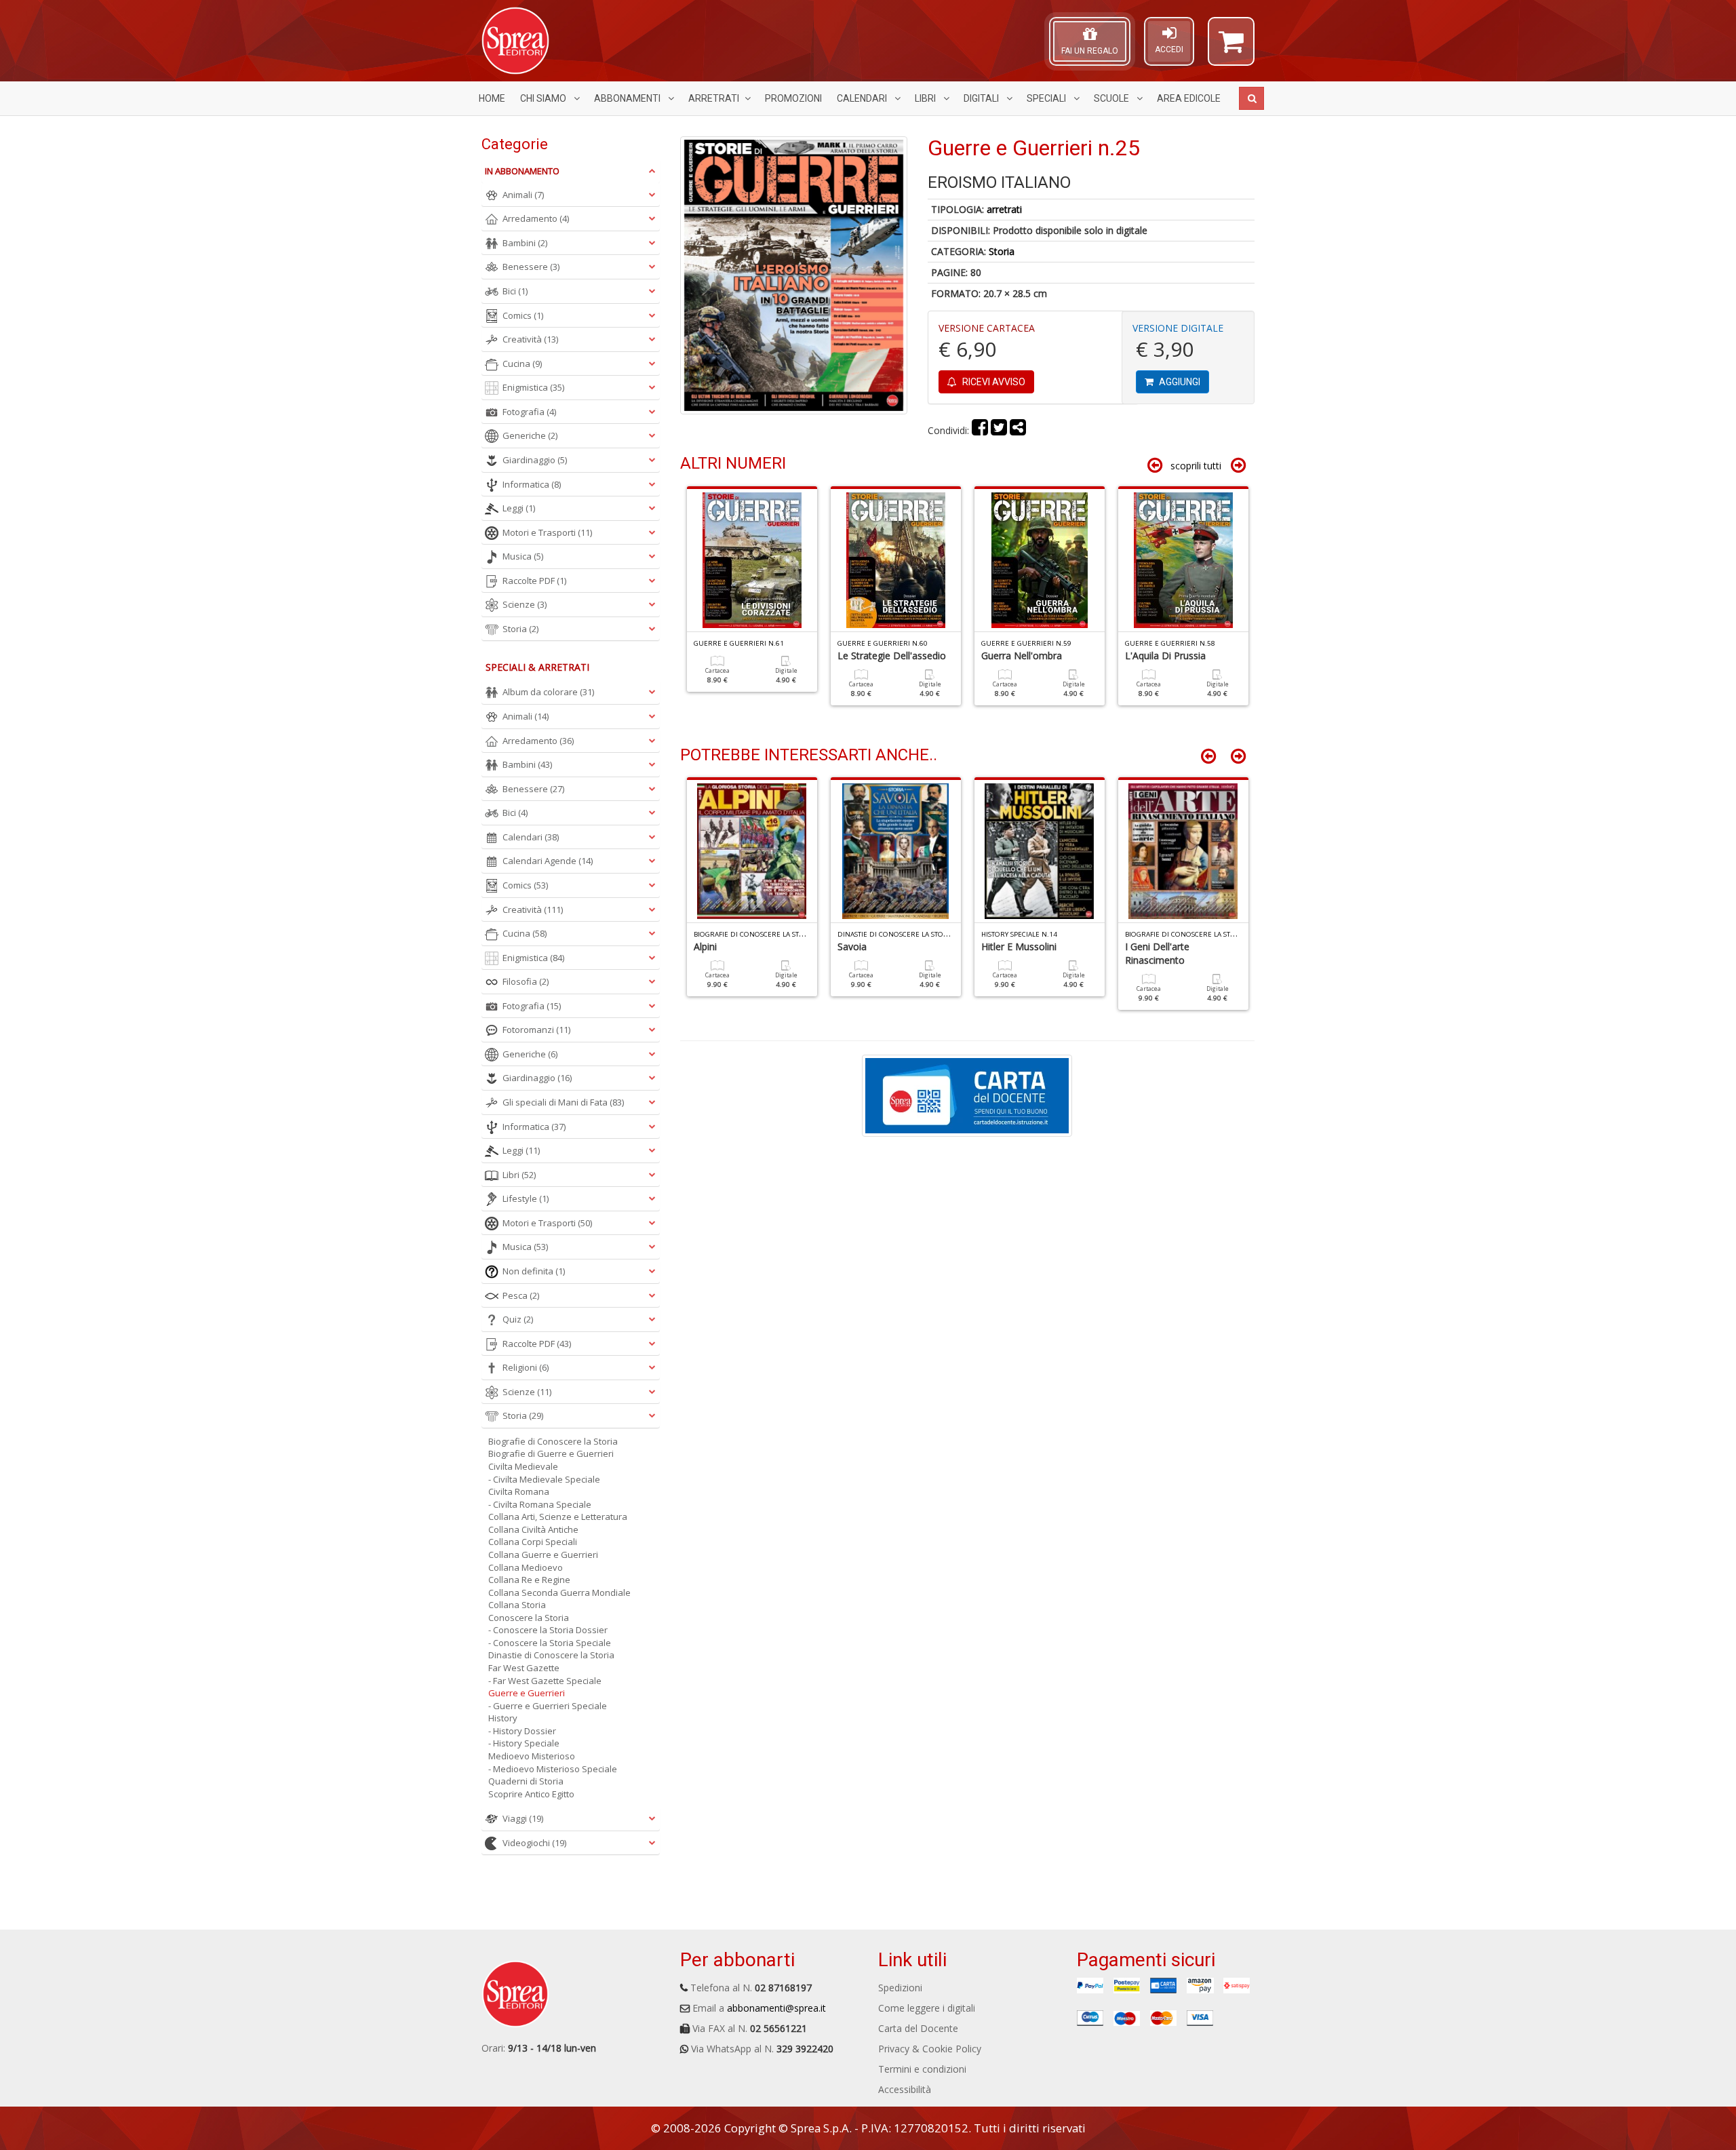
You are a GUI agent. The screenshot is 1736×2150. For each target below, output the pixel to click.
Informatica (532, 484)
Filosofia (526, 981)
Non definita (534, 1271)
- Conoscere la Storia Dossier (548, 1630)
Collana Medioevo (526, 1567)
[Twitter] (999, 430)
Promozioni (793, 98)
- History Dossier (522, 1731)
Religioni (526, 1367)
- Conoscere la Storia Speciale (550, 1643)
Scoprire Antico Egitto (531, 1794)
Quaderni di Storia (526, 1781)
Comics (523, 315)
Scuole (1112, 98)
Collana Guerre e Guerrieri (543, 1555)
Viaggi (523, 1818)
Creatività (530, 339)
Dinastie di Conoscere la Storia (551, 1655)
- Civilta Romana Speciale (540, 1504)
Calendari (863, 98)
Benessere (531, 267)
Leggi (519, 508)
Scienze (525, 604)
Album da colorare (548, 692)
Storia (1002, 251)
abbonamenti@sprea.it (776, 2008)
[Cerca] (1251, 98)
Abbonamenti (628, 98)
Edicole (1189, 98)
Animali (523, 195)
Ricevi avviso (993, 382)
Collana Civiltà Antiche (533, 1529)
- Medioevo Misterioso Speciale (553, 1769)
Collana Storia (517, 1605)
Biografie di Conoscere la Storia (553, 1441)
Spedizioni (900, 1988)
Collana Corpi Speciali (533, 1542)
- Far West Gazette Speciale (545, 1681)
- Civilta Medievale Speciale (544, 1479)
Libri (926, 98)
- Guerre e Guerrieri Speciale (548, 1706)
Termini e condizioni (922, 2069)
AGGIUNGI (1179, 382)
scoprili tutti (1196, 466)
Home (492, 98)
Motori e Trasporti (547, 532)
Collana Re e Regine (529, 1580)
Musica (523, 556)
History (503, 1718)
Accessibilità (905, 2089)
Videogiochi (534, 1843)
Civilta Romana (519, 1491)
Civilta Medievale (523, 1466)
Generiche (530, 435)
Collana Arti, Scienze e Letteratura (558, 1517)
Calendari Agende (548, 861)
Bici (515, 291)
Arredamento (536, 218)
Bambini (525, 243)
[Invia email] (1018, 430)
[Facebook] (980, 430)
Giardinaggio (535, 460)
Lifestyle (526, 1198)
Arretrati (714, 98)
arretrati (1004, 209)
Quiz (518, 1319)
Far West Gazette (524, 1668)
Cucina (522, 364)
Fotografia (529, 412)
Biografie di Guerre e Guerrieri (551, 1453)
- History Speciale (524, 1743)
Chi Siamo (544, 98)
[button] (1231, 47)
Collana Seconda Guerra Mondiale (559, 1592)
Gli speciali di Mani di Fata (563, 1102)
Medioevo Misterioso (532, 1756)
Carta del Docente (918, 2028)
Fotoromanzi (536, 1030)
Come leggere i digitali (927, 2008)
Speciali (1047, 98)
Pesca (521, 1295)
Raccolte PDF (534, 581)
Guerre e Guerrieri (527, 1693)
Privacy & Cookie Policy (930, 2049)
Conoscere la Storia (529, 1618)
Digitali (982, 98)
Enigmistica (533, 387)
